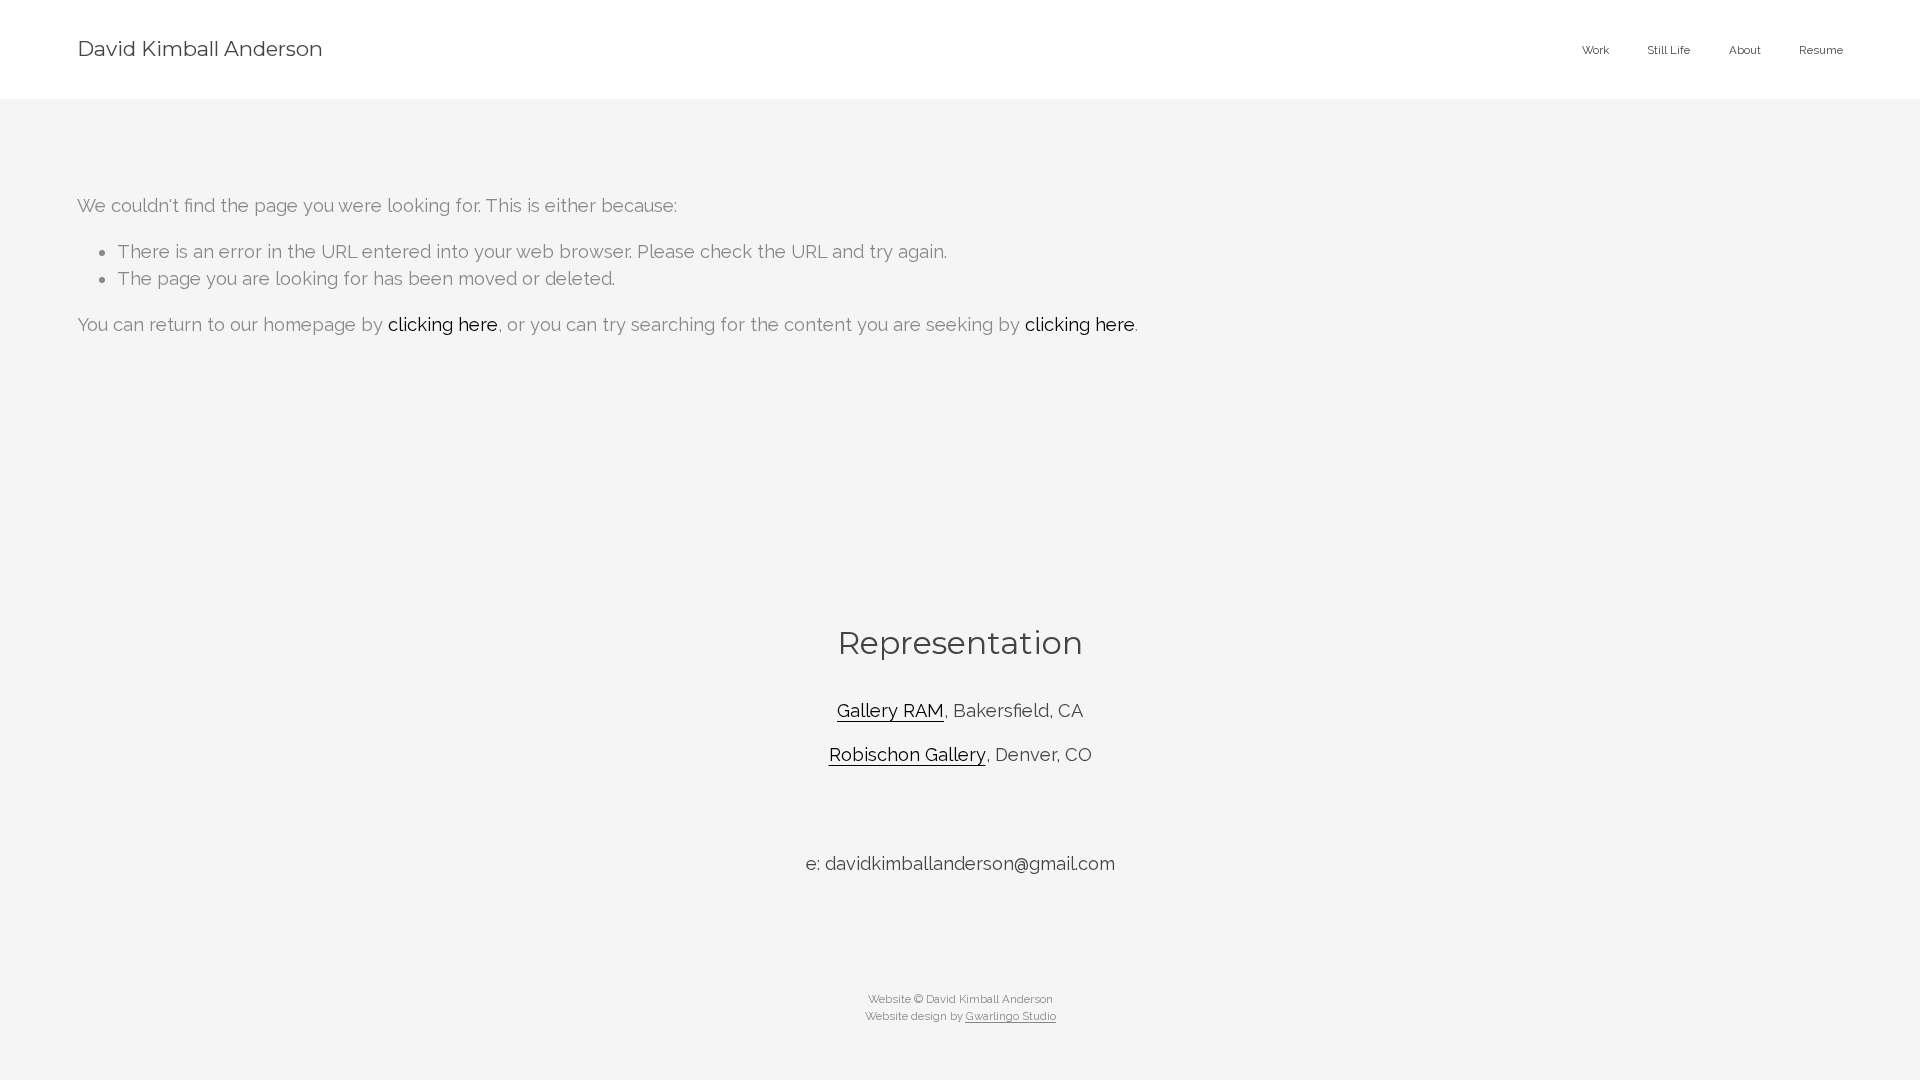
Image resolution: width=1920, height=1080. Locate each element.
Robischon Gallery (907, 754)
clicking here (443, 324)
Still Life (1668, 50)
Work (1595, 50)
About (1745, 50)
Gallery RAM (890, 710)
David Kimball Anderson (200, 48)
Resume (1821, 50)
